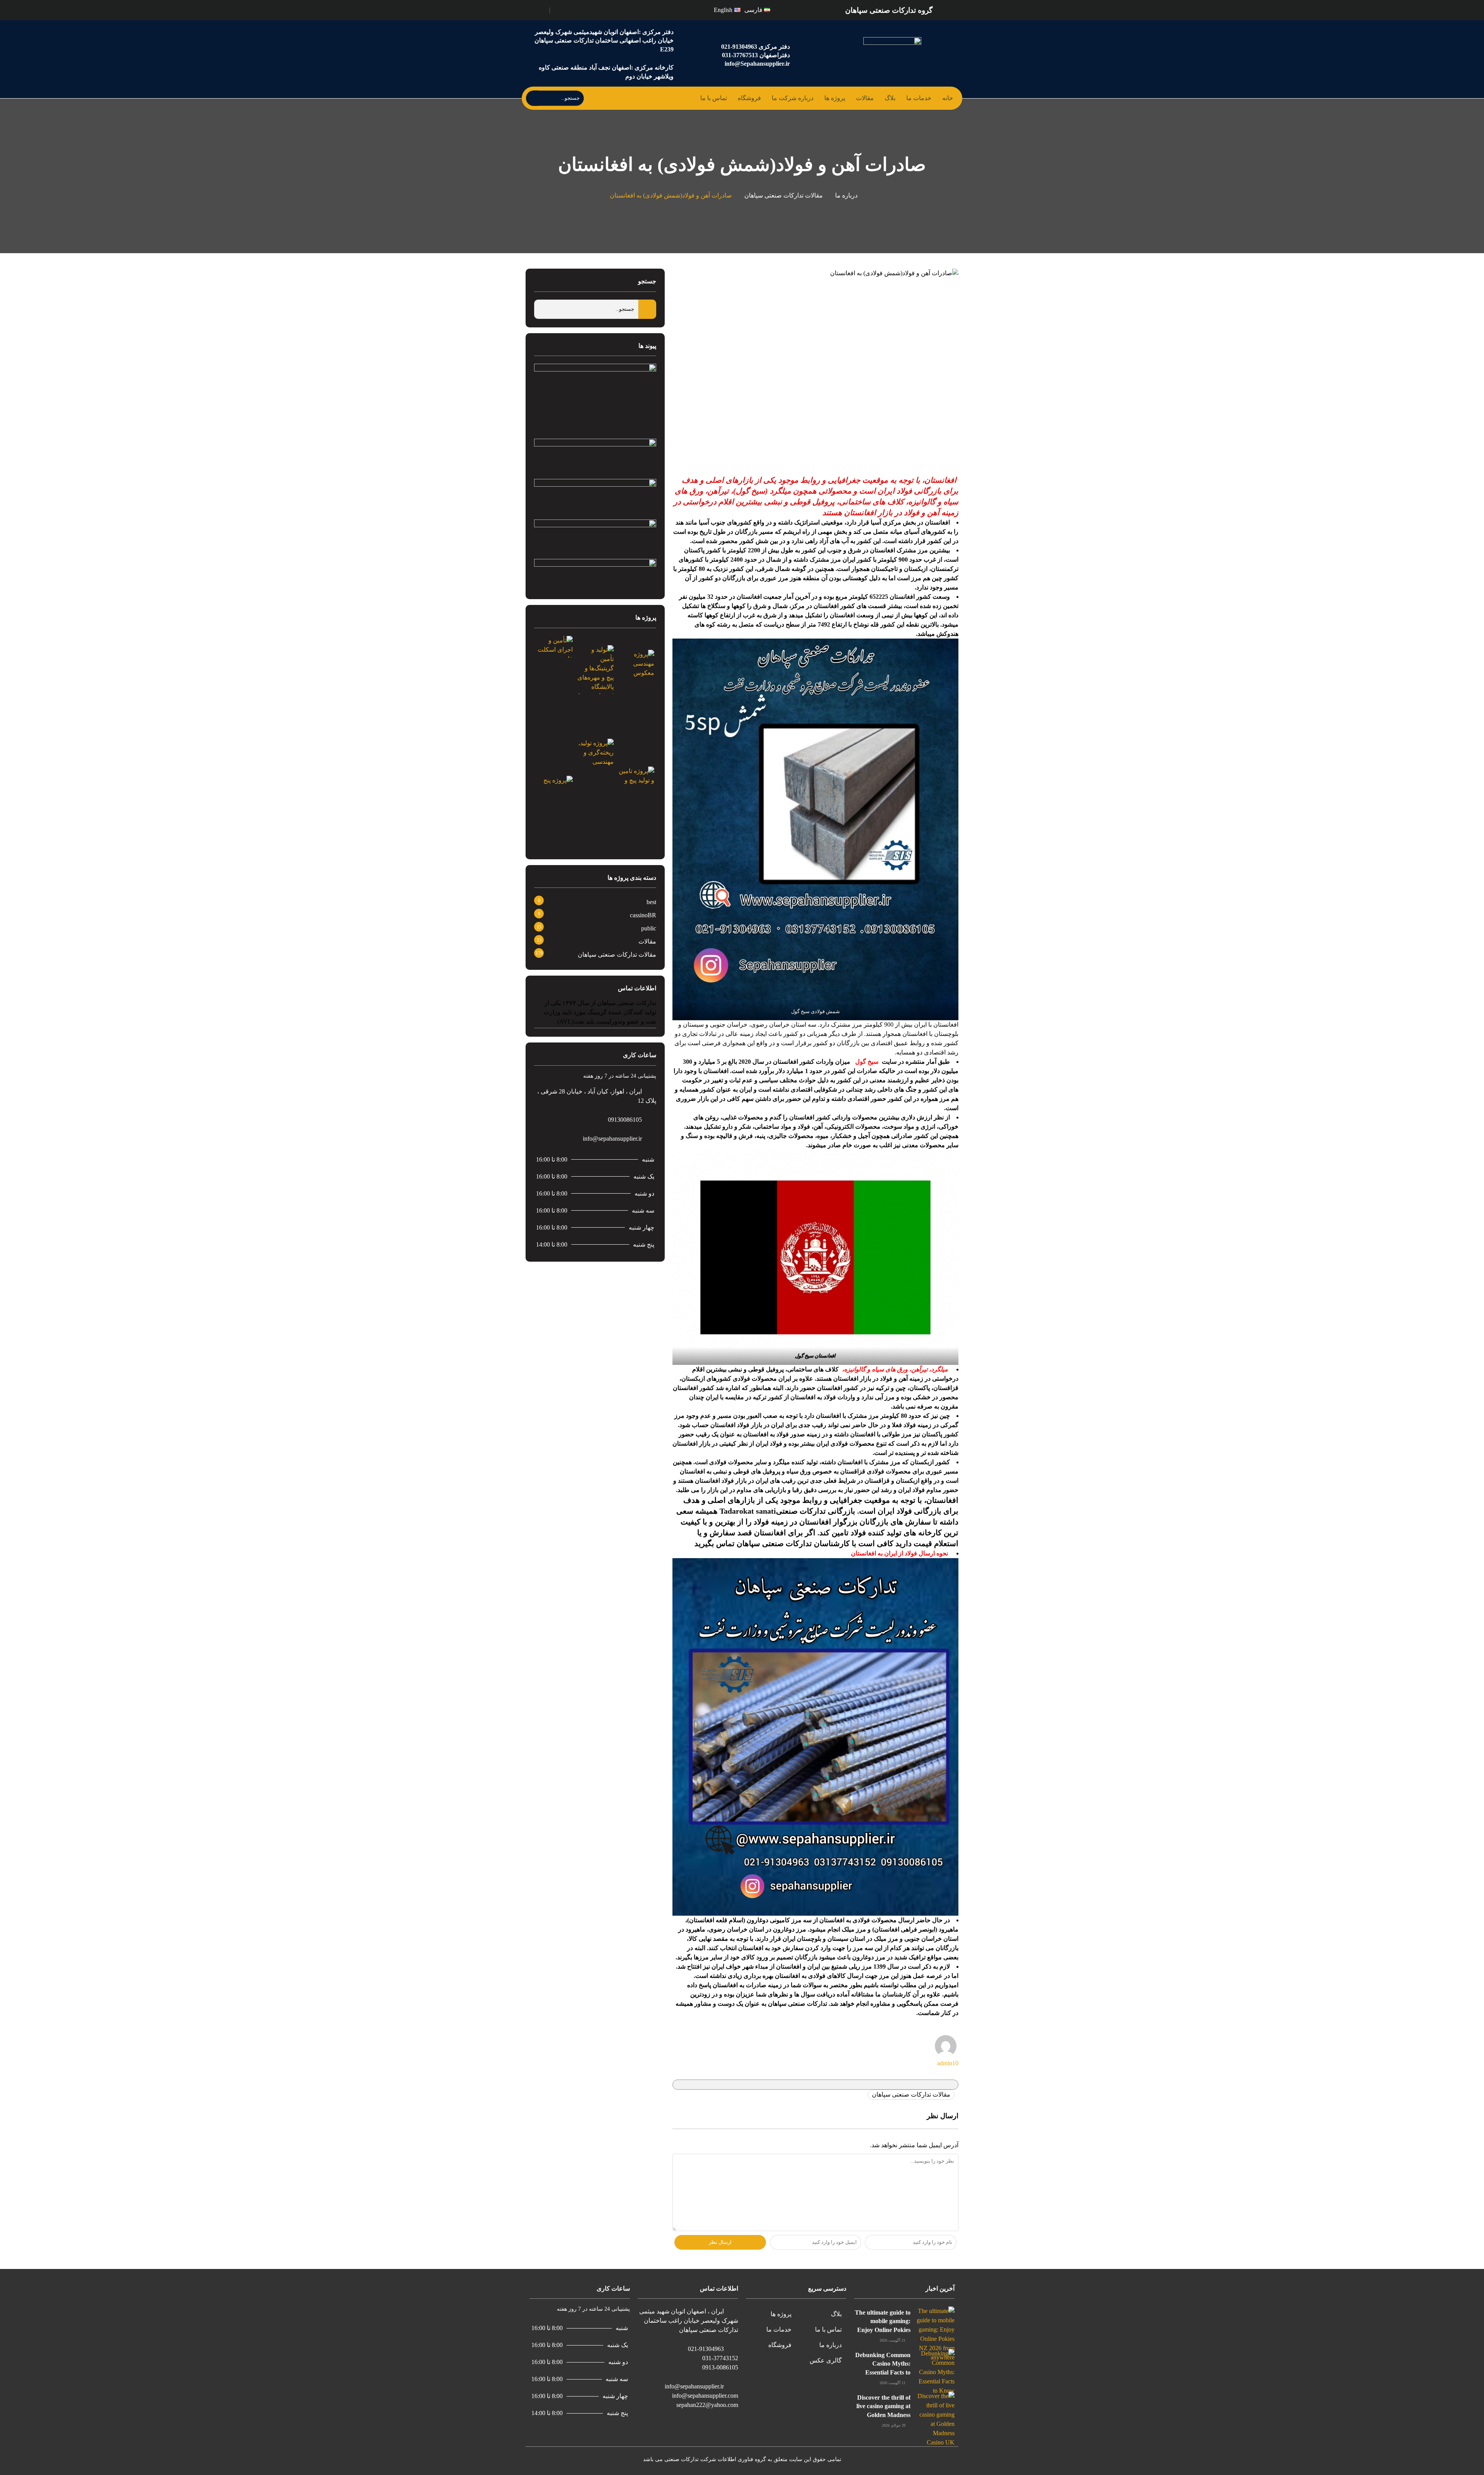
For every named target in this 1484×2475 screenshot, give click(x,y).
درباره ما (846, 195)
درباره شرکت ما (793, 98)
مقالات (865, 98)
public (649, 928)
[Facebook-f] (578, 9)
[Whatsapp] (561, 9)
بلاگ (890, 98)
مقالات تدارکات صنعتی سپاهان (784, 195)
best (651, 902)
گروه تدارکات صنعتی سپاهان (889, 10)
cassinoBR (643, 915)
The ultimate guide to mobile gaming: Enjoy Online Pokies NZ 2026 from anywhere (883, 2330)
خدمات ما (919, 98)
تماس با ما (714, 98)
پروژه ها (835, 98)
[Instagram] (569, 9)
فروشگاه (749, 98)
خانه (948, 98)
